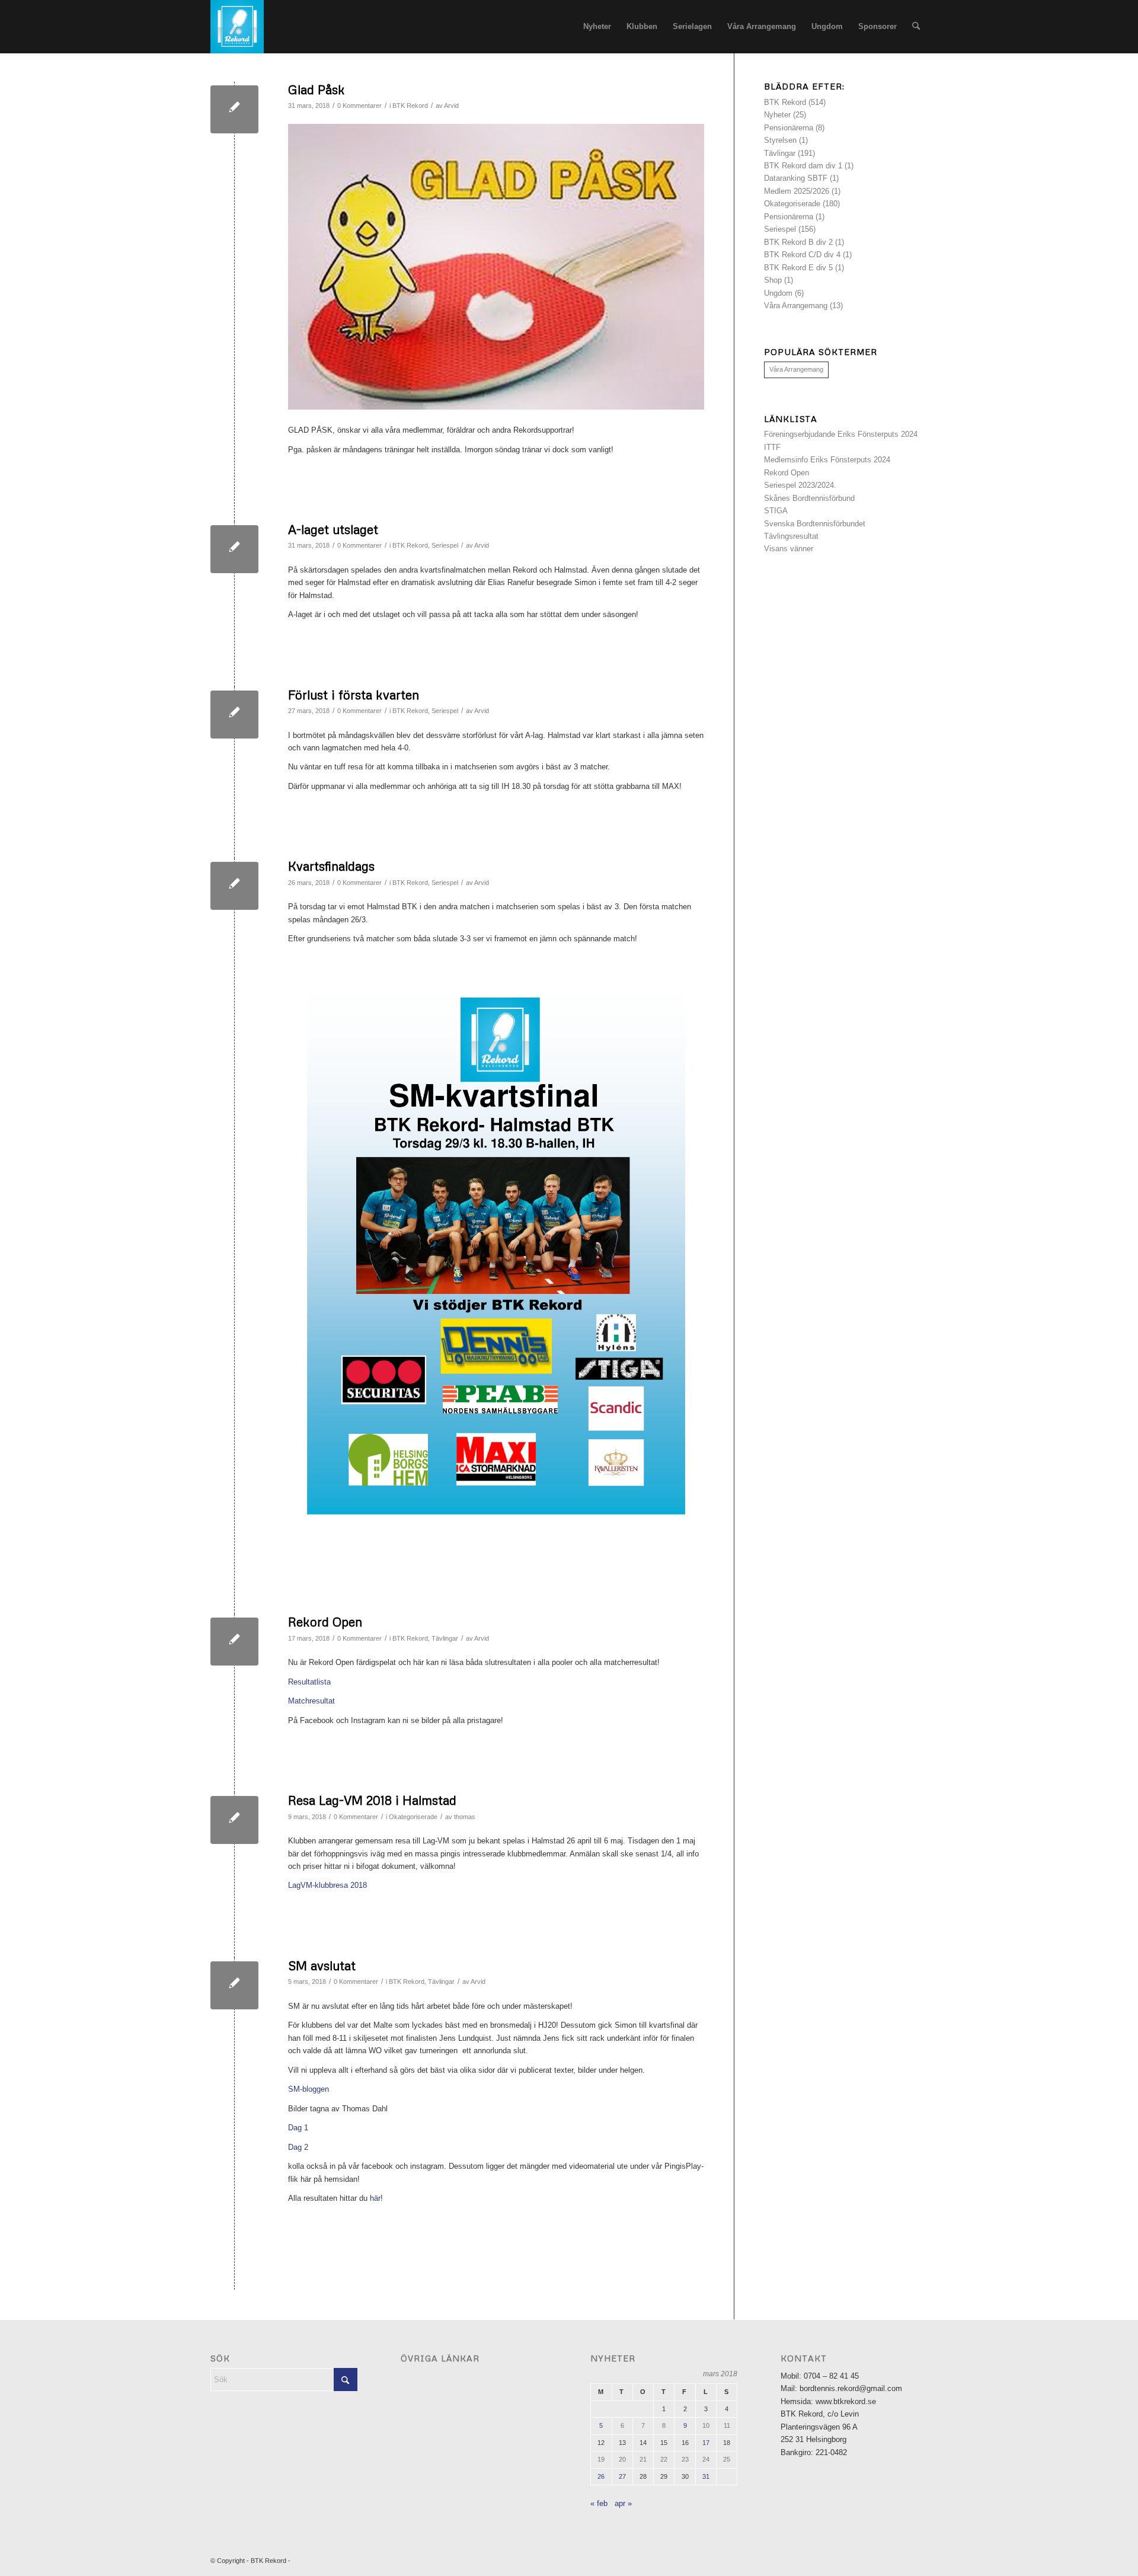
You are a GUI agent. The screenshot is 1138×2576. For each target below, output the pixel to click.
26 (601, 2476)
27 (622, 2476)
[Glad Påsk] (234, 109)
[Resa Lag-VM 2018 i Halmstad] (234, 1820)
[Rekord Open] (234, 1642)
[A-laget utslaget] (234, 549)
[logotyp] (237, 27)
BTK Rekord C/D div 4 (802, 255)
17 (706, 2443)
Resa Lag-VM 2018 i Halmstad (372, 1800)
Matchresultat (311, 1701)
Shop (773, 280)
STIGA (776, 511)
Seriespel (445, 545)
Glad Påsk (317, 90)
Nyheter (777, 115)
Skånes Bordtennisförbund (809, 498)
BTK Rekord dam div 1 (803, 166)
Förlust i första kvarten (354, 695)
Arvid (451, 106)
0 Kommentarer (359, 106)
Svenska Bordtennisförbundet (815, 524)
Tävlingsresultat (791, 536)
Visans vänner (789, 549)
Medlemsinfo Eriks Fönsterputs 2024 (827, 460)
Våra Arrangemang (796, 306)
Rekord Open (325, 1622)
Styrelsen (780, 140)
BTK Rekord (410, 106)
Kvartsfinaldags (331, 866)
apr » (623, 2503)
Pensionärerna (789, 128)
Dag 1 (298, 2128)
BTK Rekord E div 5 (798, 268)
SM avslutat (322, 1965)
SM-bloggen (309, 2089)
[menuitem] (597, 27)
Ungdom (778, 293)
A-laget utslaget (333, 529)
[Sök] (916, 27)
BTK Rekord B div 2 (798, 242)
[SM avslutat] (234, 1985)
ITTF (772, 447)
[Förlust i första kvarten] (234, 715)
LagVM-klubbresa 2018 (327, 1885)
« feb (599, 2503)
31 (706, 2476)
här (375, 2198)
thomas (465, 1817)
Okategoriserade (413, 1817)
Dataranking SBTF (796, 178)
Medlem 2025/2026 (797, 191)
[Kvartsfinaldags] (234, 886)
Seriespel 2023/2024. (800, 485)
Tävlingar (445, 1638)
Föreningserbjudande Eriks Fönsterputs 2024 (841, 434)
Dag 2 (298, 2147)
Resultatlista (309, 1682)
